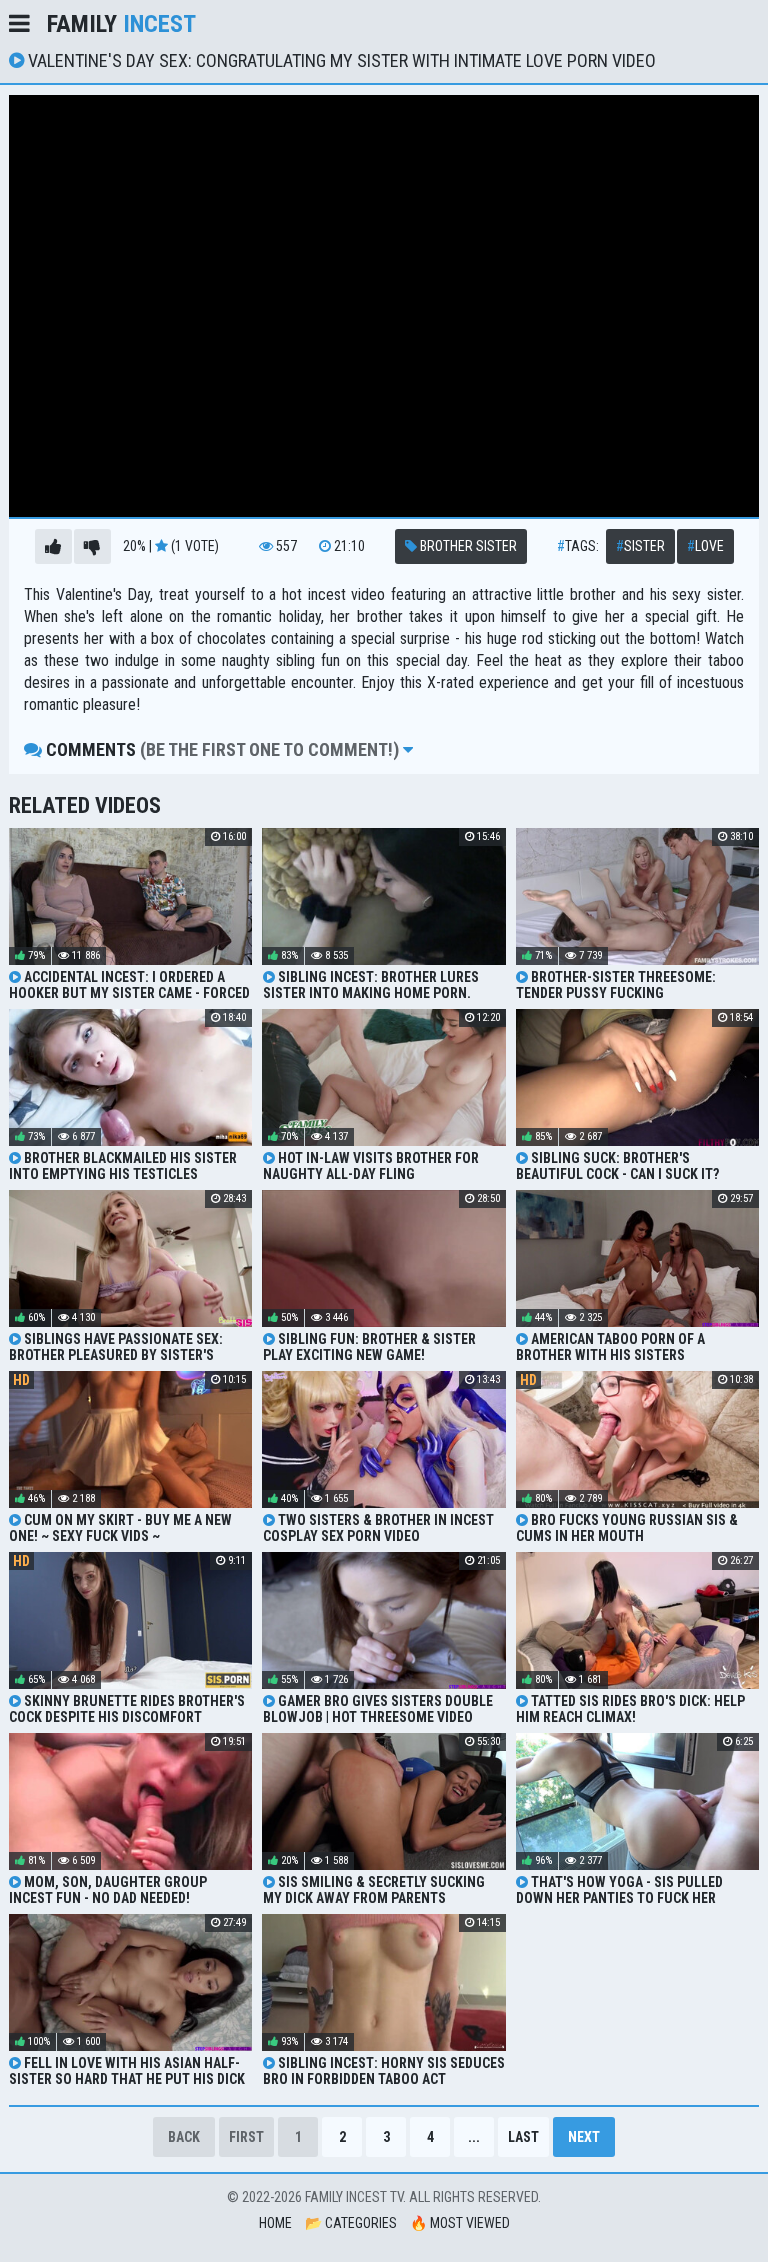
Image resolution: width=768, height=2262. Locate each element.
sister (640, 546)
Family (121, 24)
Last (523, 2137)
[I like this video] (53, 546)
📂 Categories (351, 2223)
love (705, 546)
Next (584, 2137)
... (474, 2137)
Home (275, 2223)
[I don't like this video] (92, 546)
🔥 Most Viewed (460, 2223)
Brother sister (467, 546)
